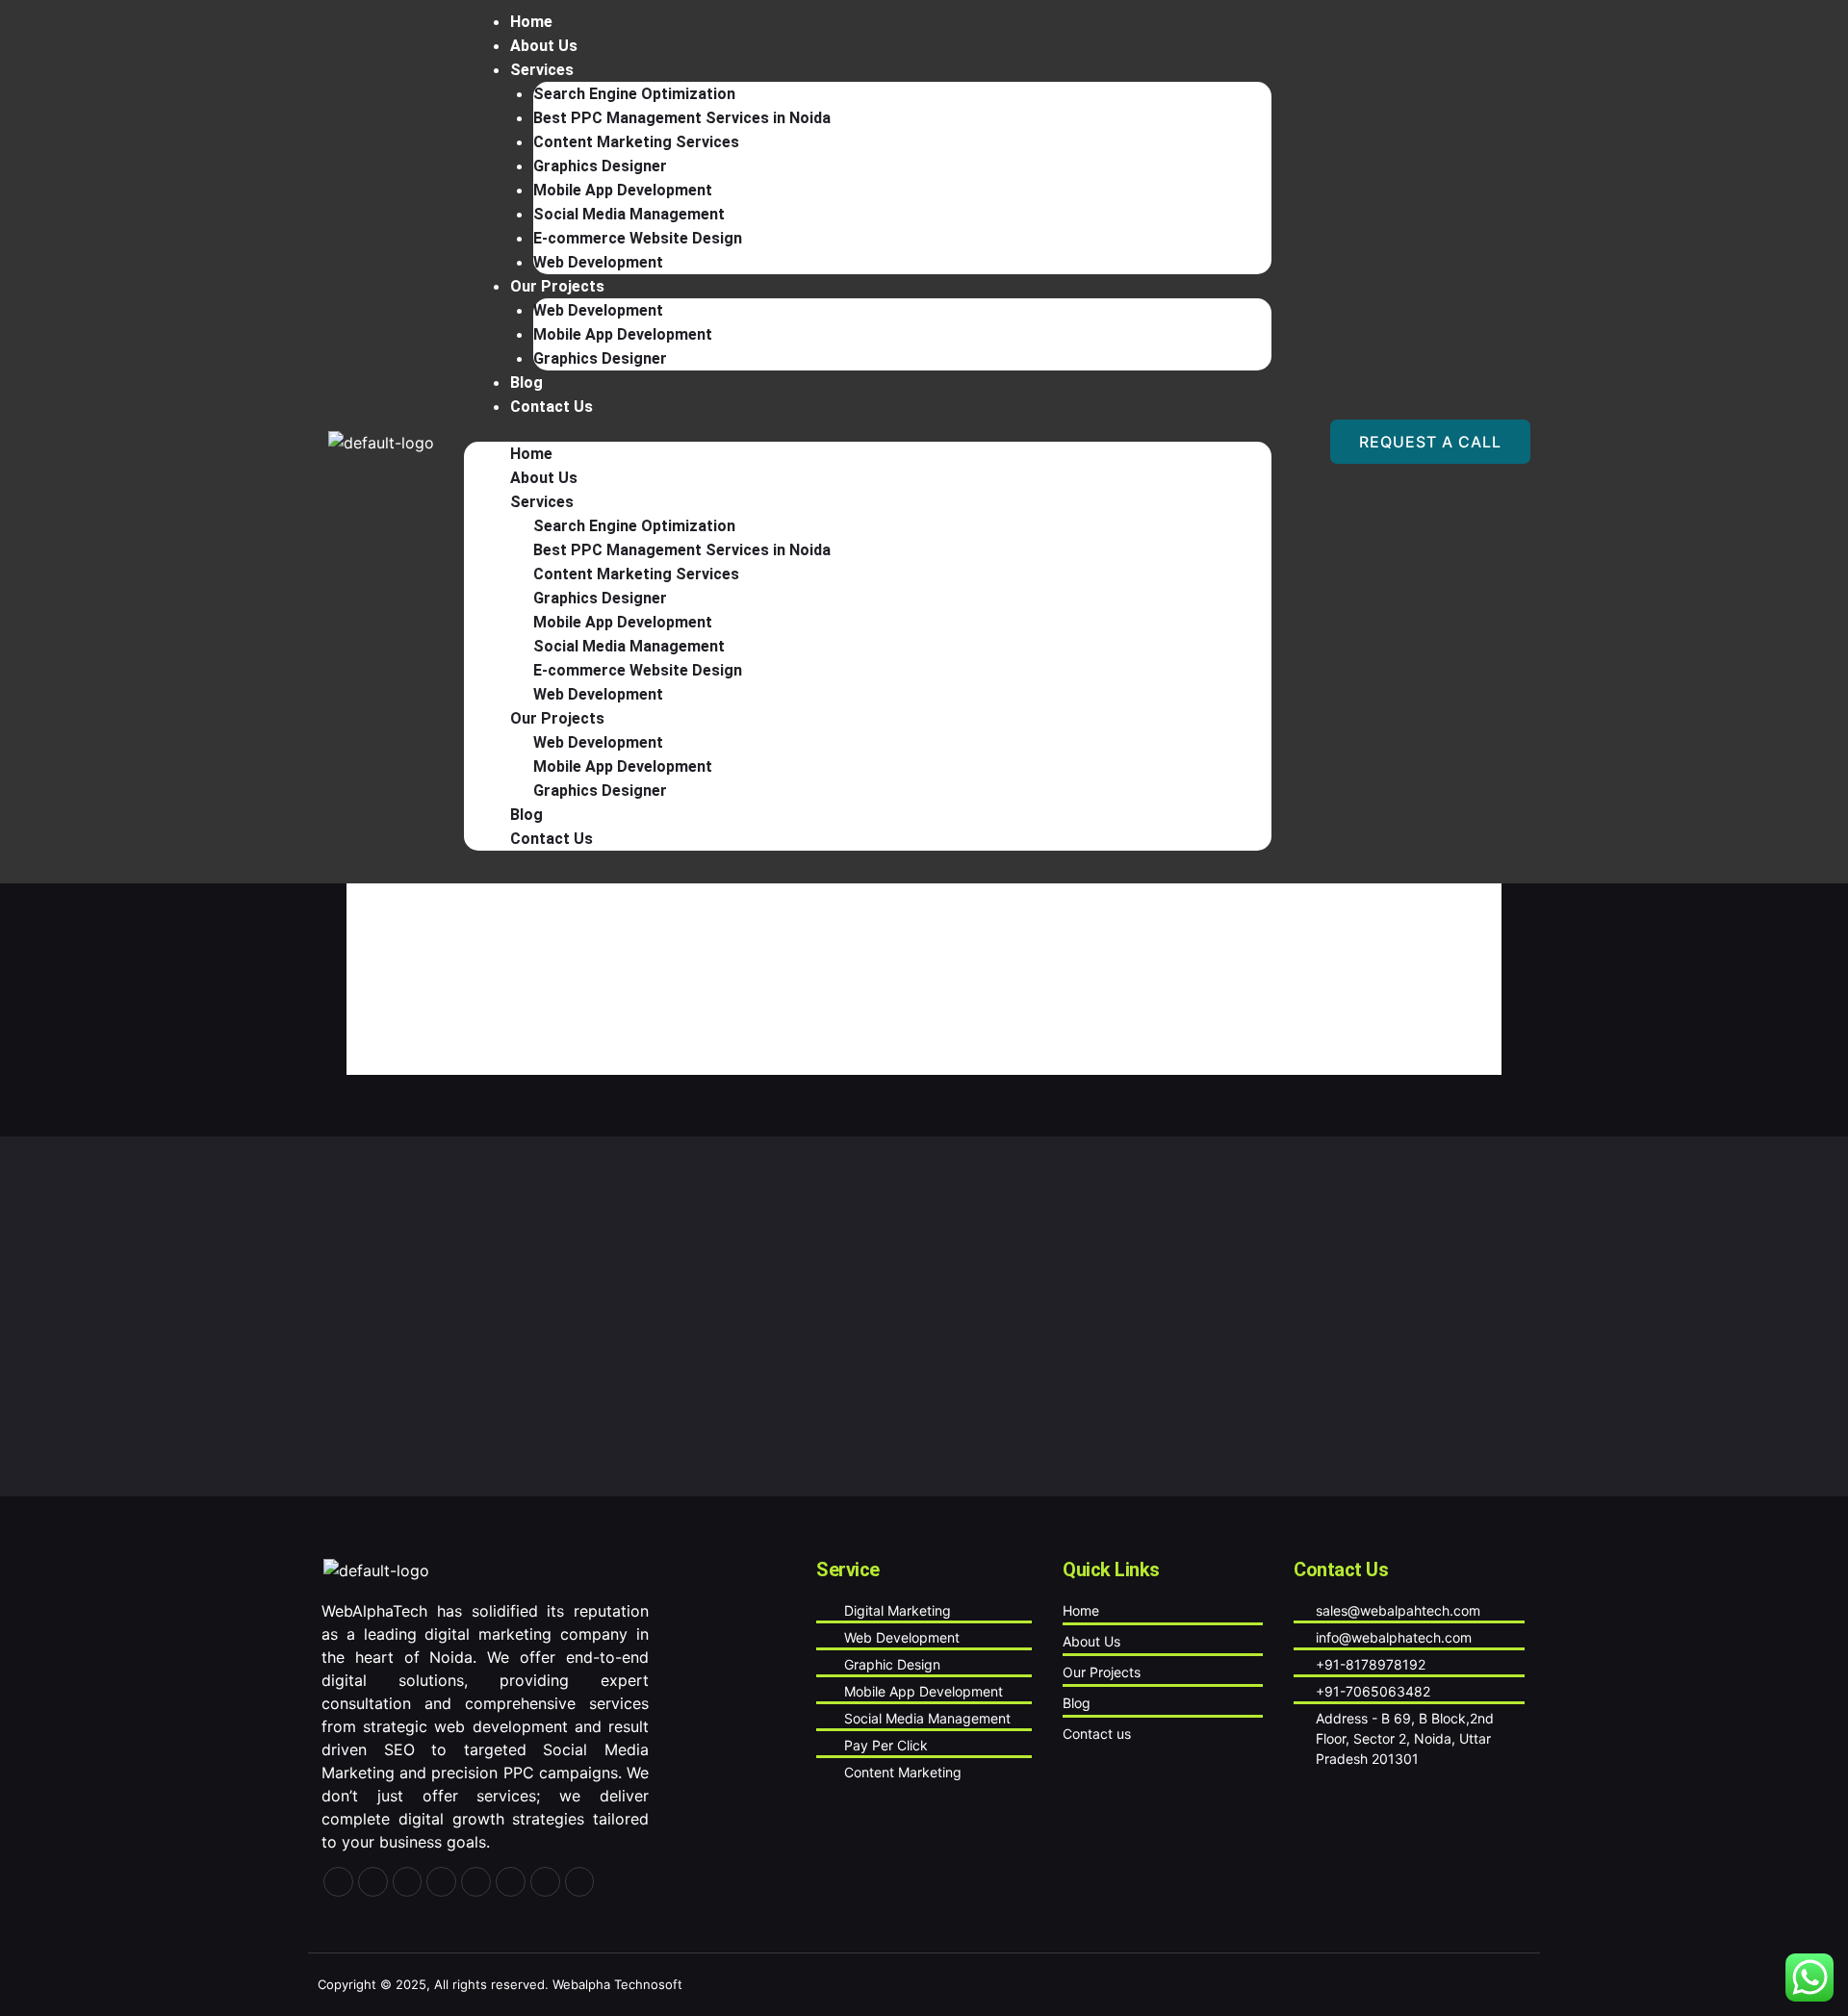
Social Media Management (629, 214)
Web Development (598, 310)
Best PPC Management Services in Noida (682, 118)
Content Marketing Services (636, 142)
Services (542, 70)
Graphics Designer (600, 166)
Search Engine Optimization (634, 94)
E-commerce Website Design (638, 238)
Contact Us (552, 407)
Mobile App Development (623, 190)
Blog (526, 815)
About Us (544, 478)
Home (531, 454)
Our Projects (557, 286)
